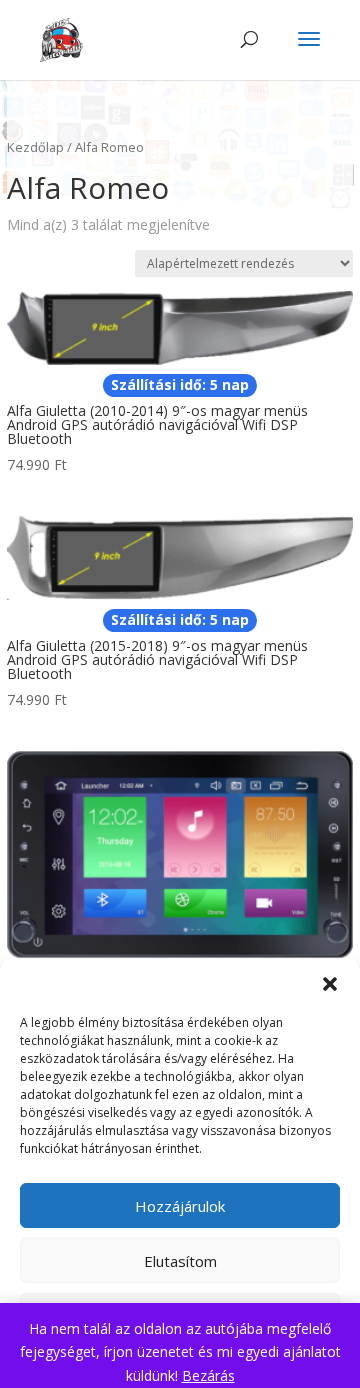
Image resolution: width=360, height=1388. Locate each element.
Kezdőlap (35, 147)
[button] (330, 984)
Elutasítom (180, 1261)
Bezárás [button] (208, 1375)
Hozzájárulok (180, 1206)
